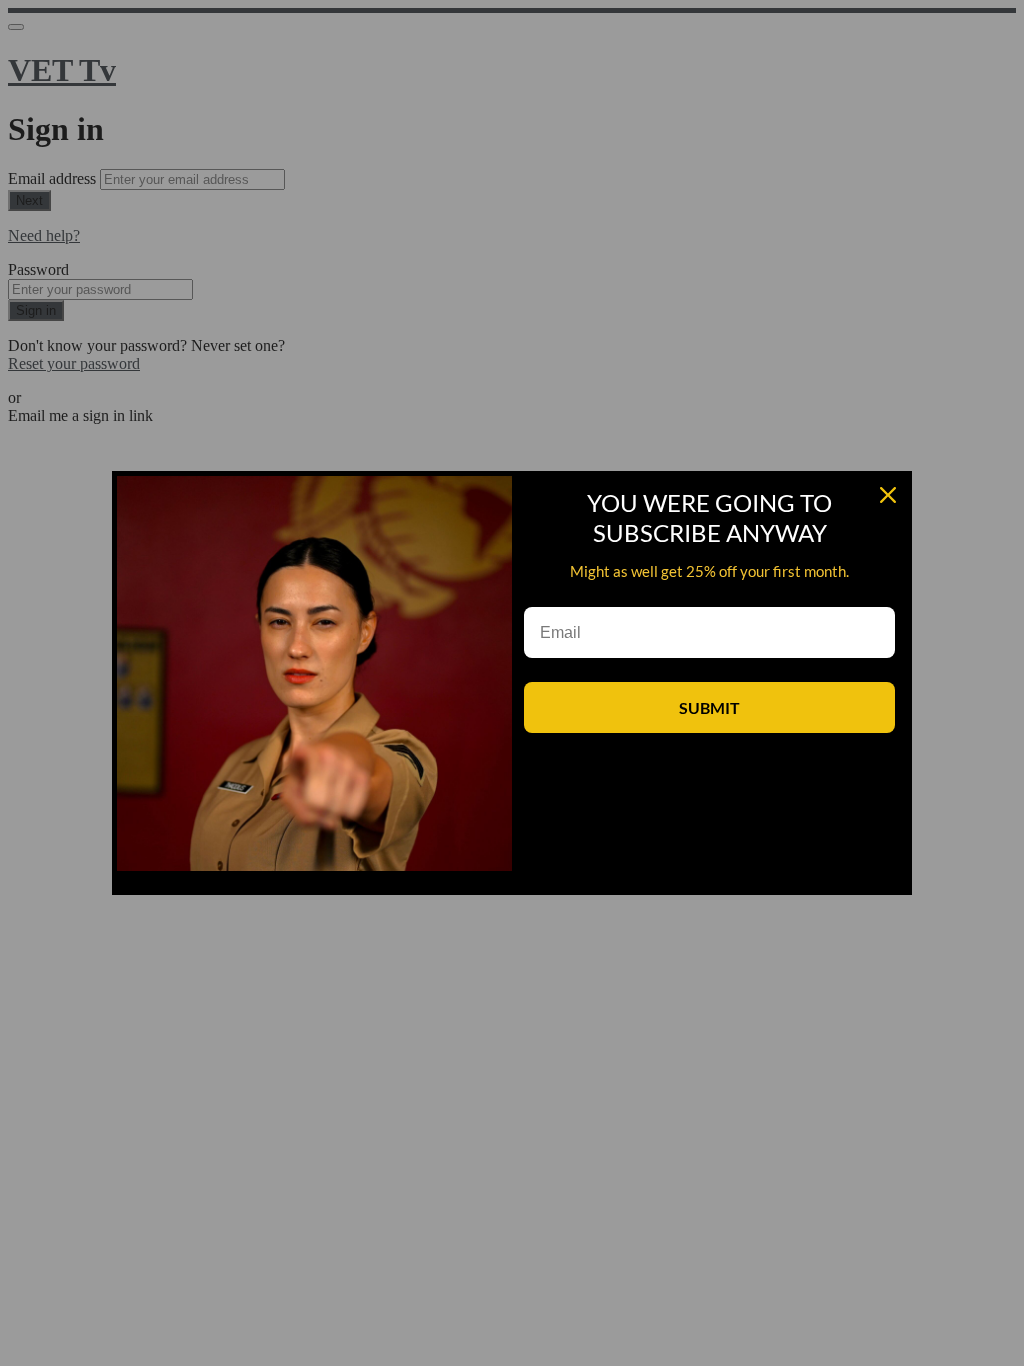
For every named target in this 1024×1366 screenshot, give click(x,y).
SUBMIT (709, 707)
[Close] (888, 495)
